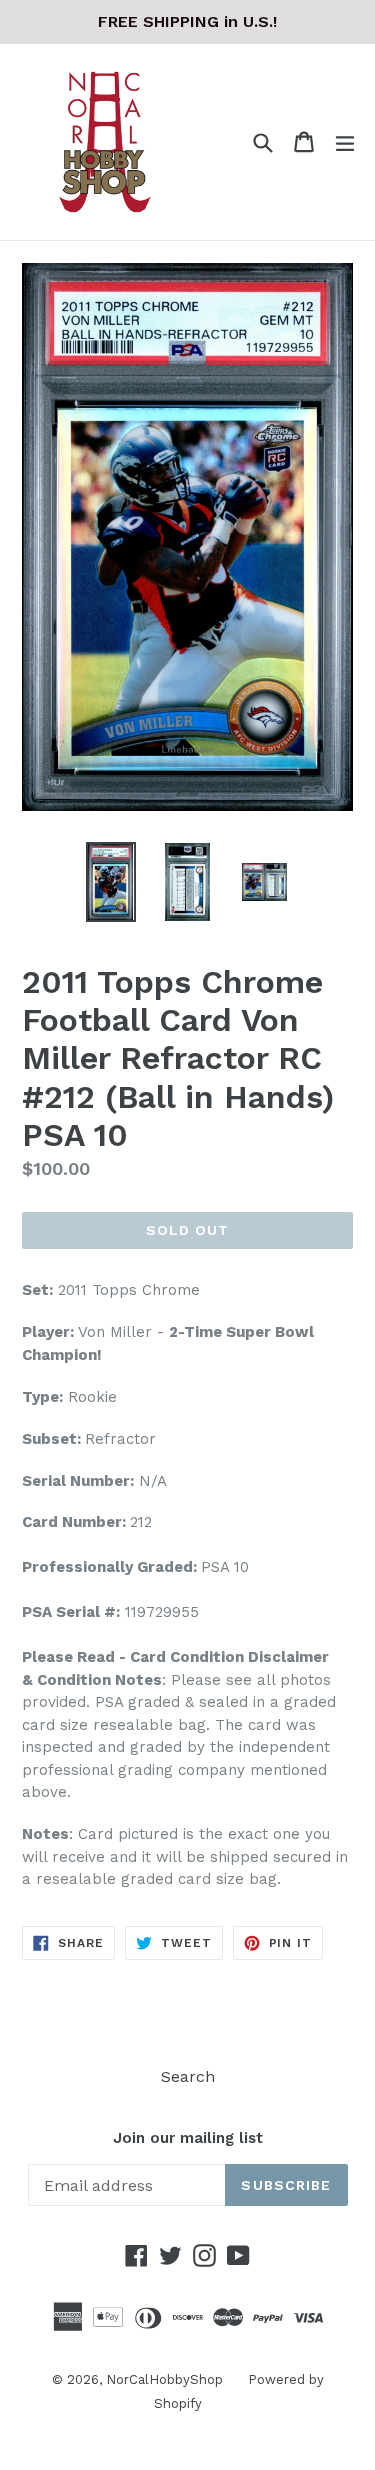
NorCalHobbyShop (164, 2379)
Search (188, 2076)
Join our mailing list (188, 2138)
